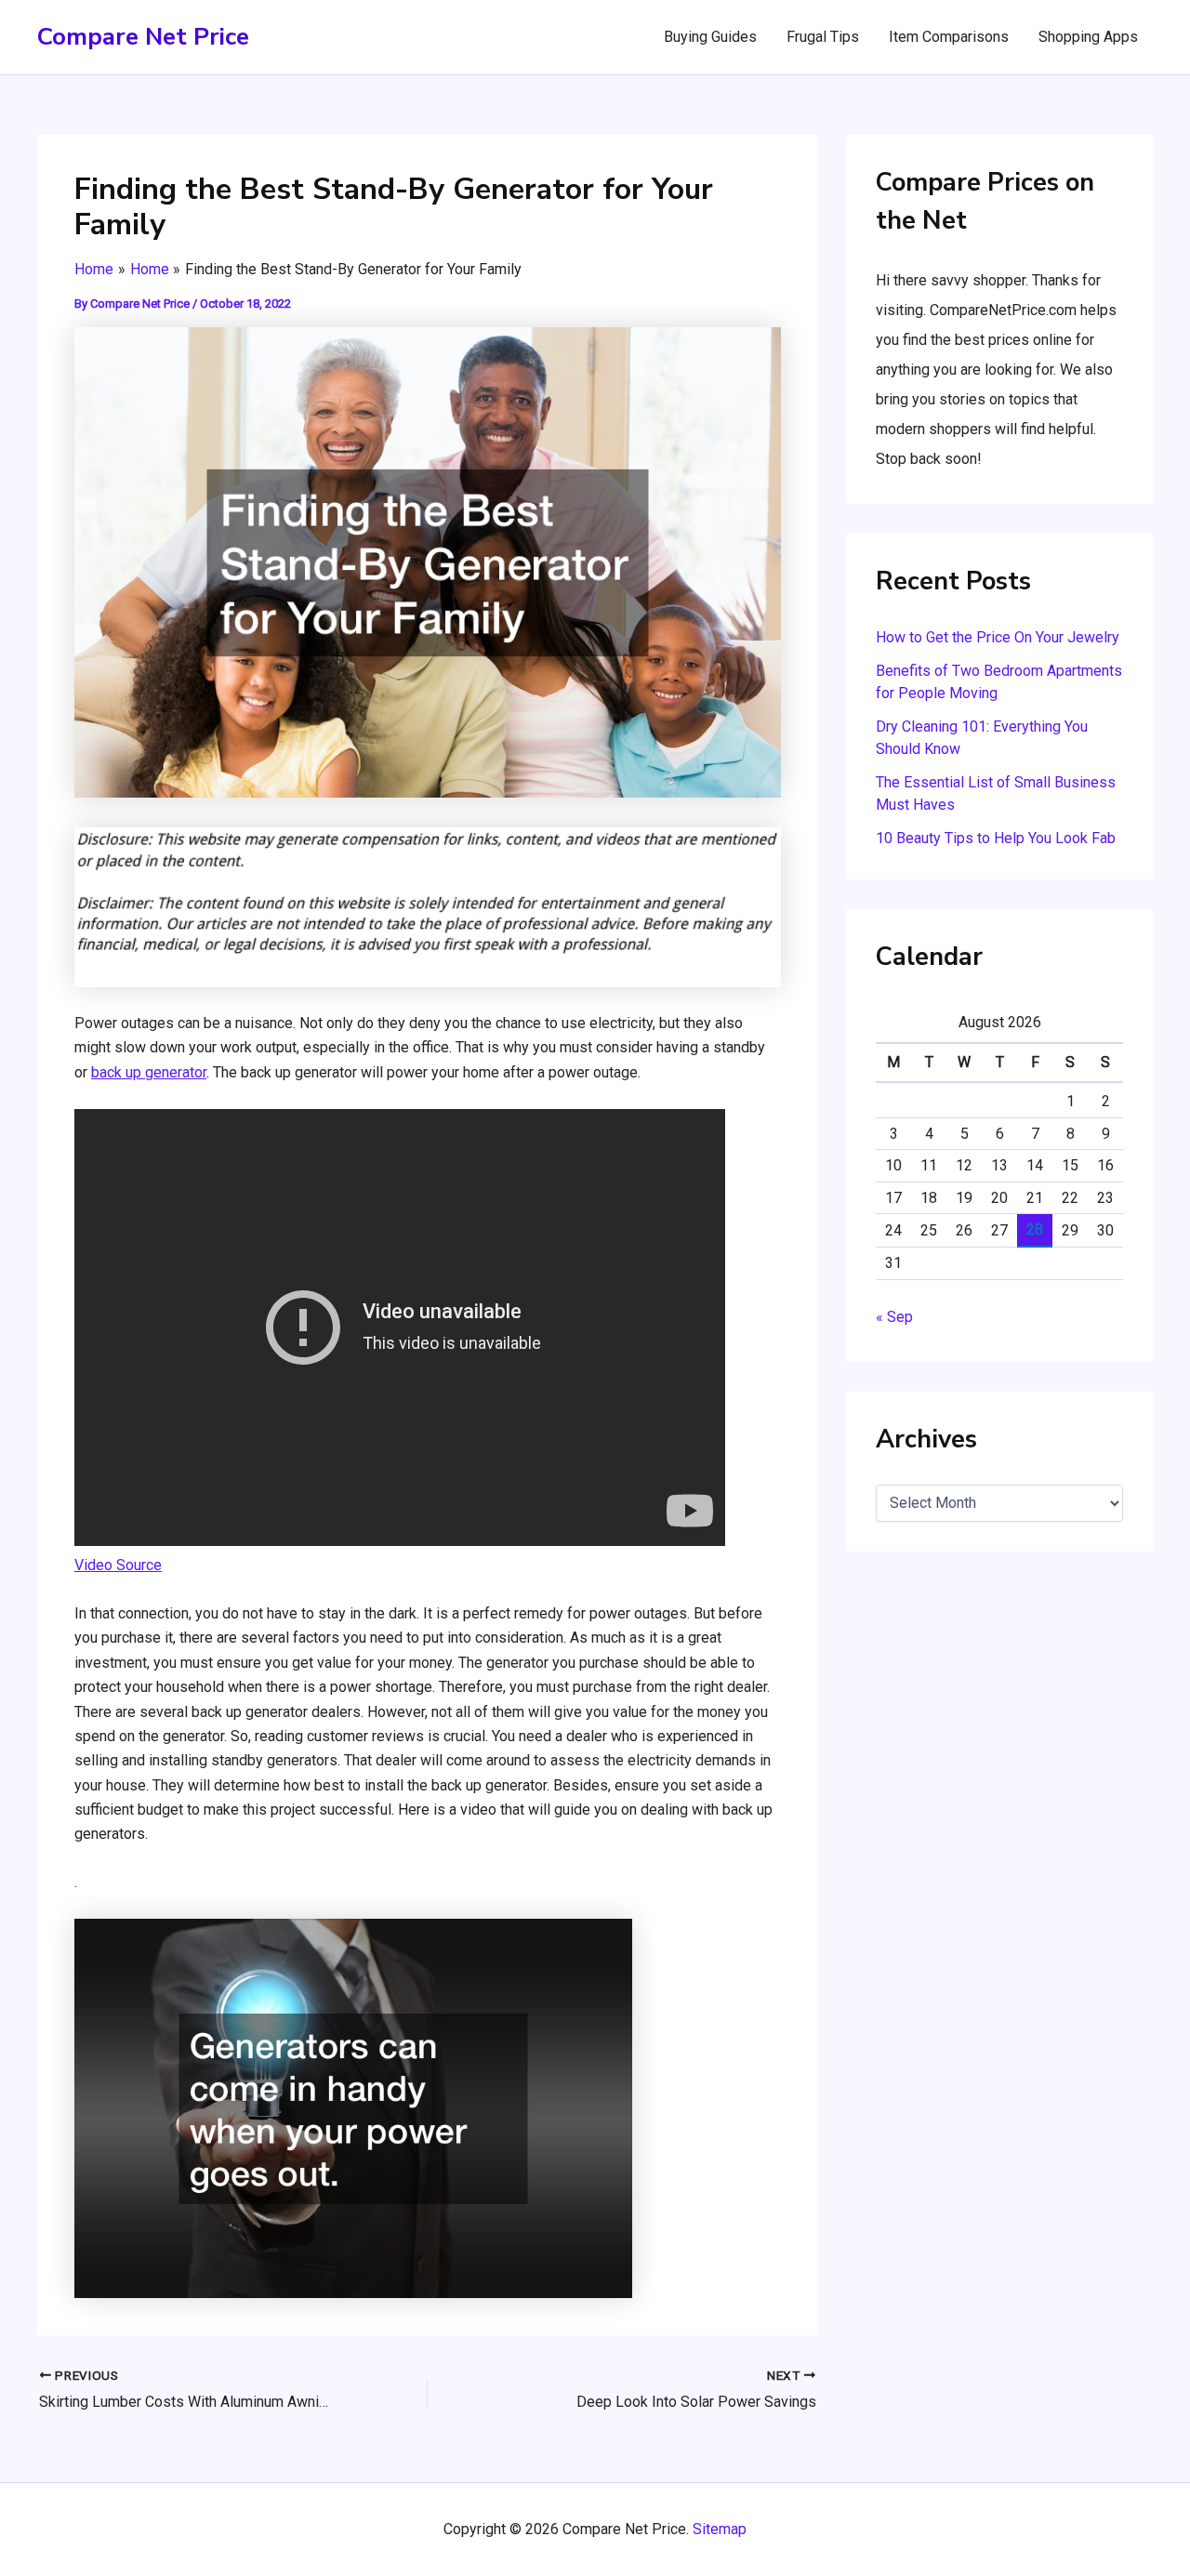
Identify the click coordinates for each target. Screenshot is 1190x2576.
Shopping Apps (1088, 37)
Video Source (118, 1565)
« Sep (894, 1317)
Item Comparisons (949, 37)
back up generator (149, 1072)
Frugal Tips (823, 37)
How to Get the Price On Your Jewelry (998, 637)
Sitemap (720, 2529)
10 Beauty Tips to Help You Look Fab (996, 838)
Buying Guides (710, 37)
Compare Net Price (143, 37)
